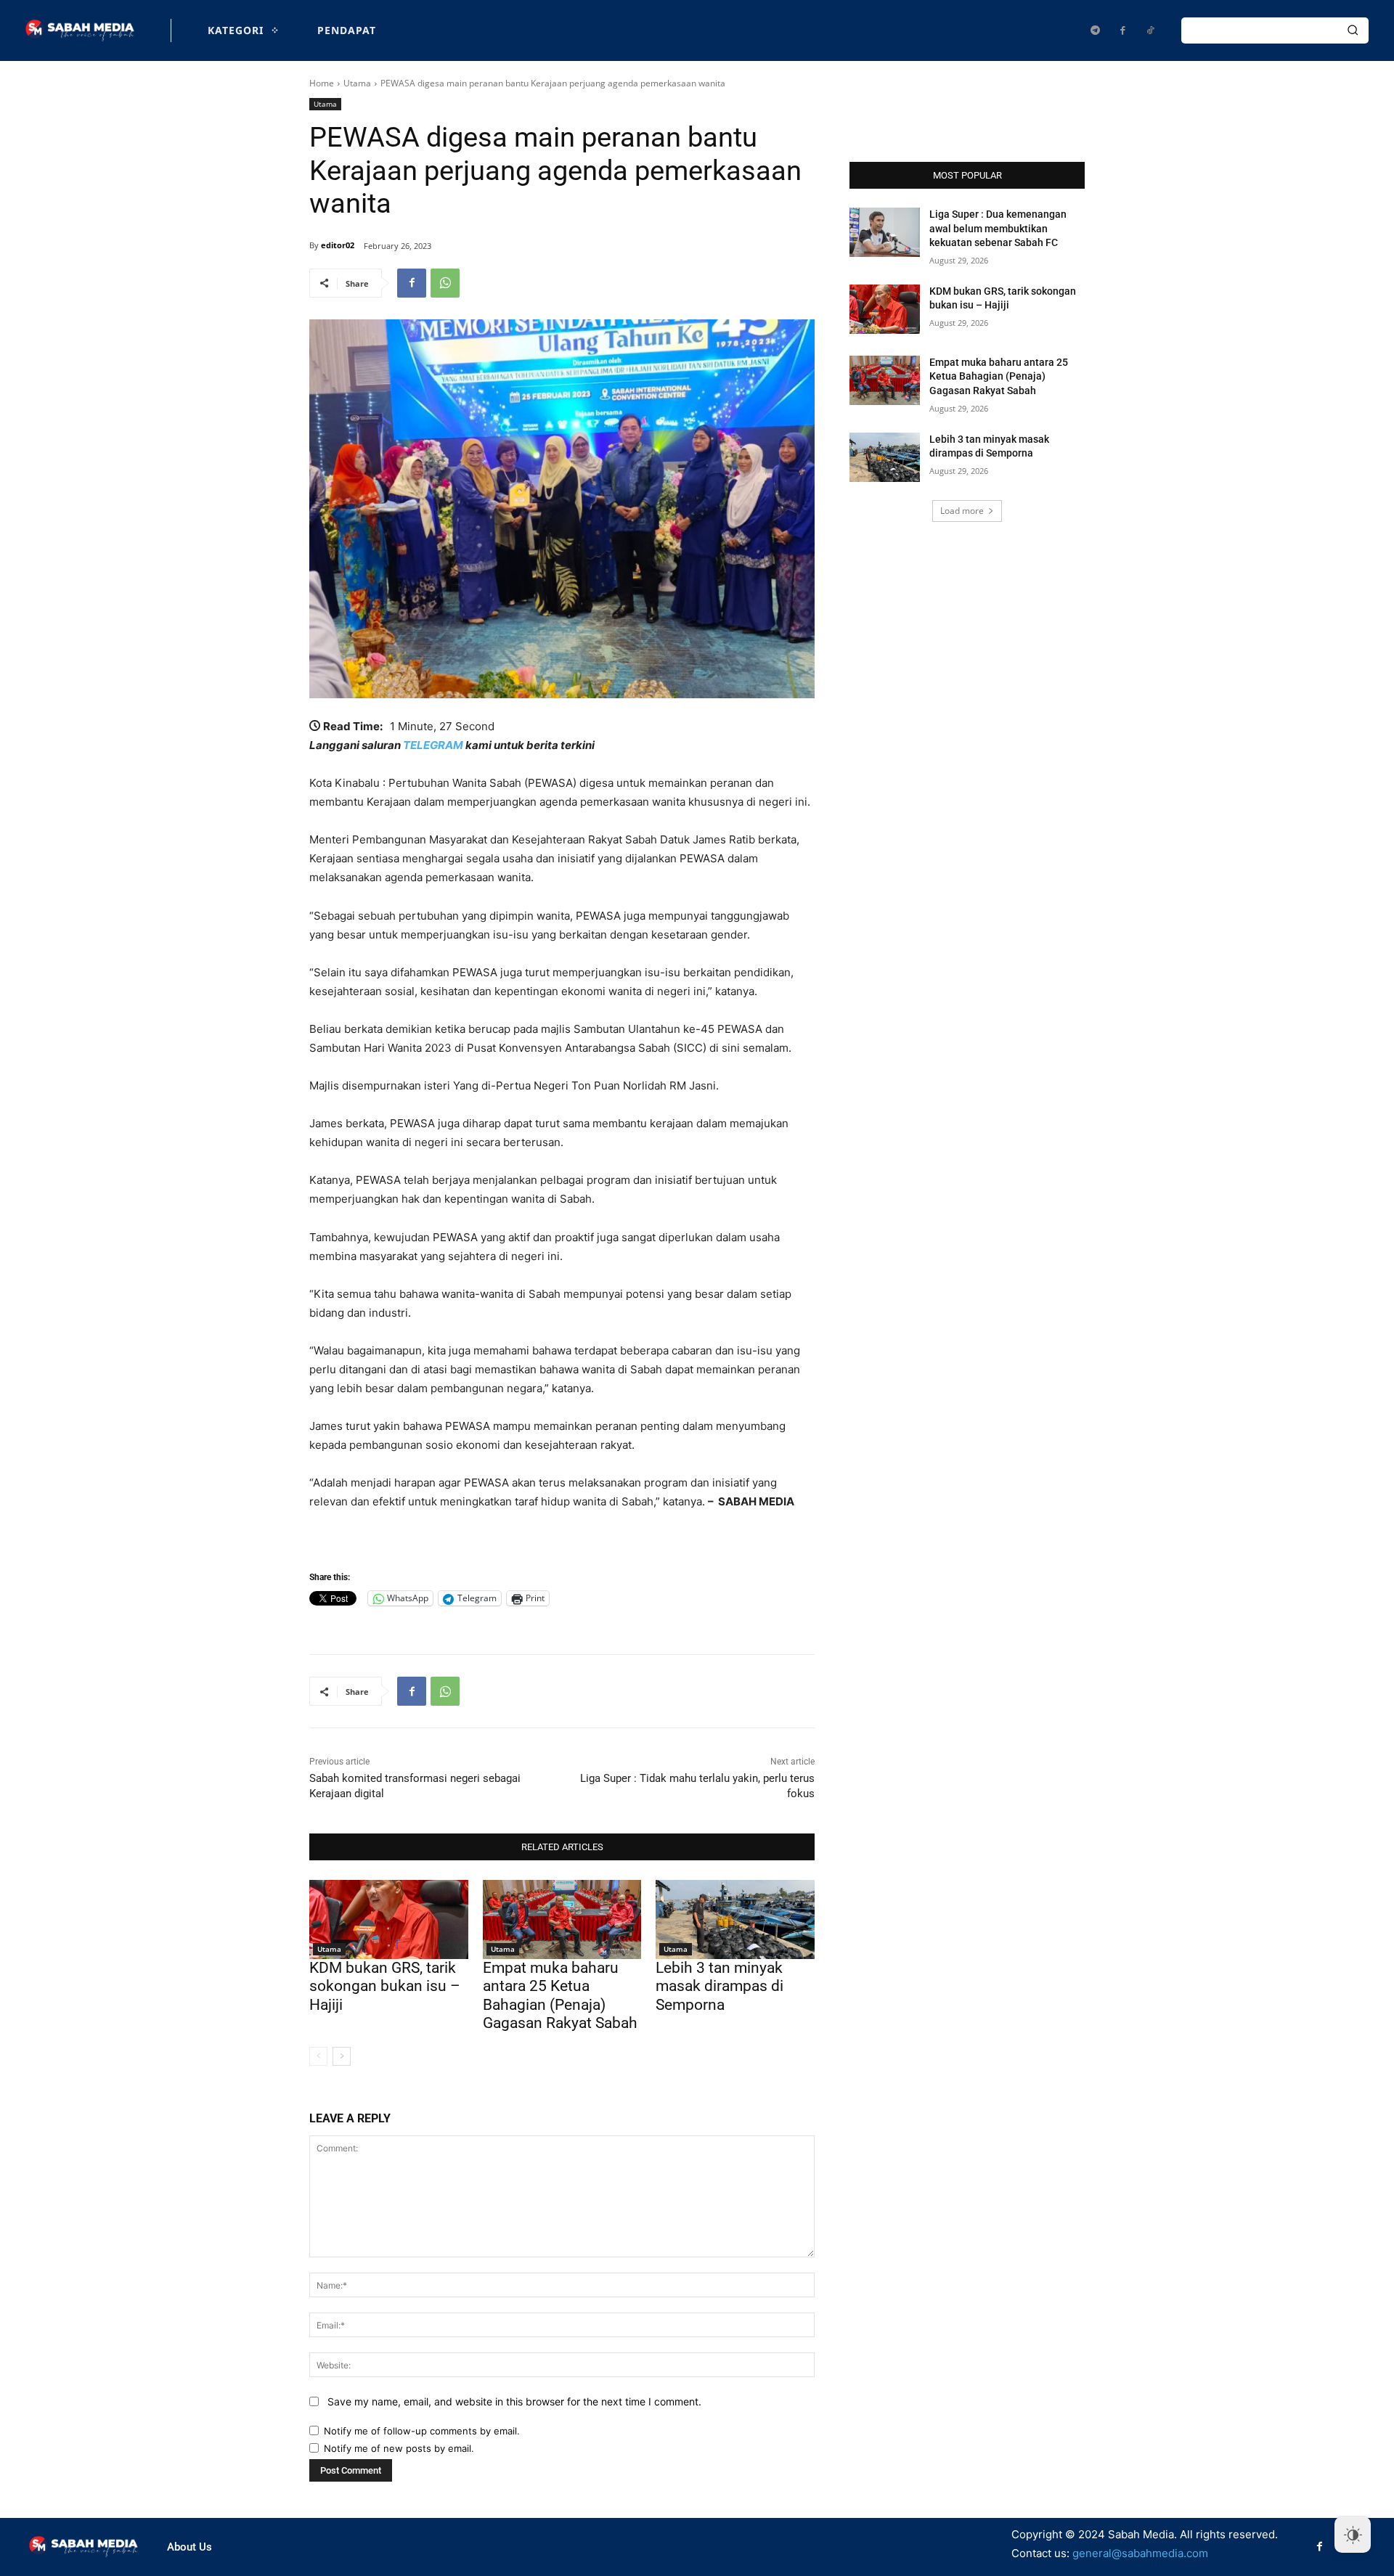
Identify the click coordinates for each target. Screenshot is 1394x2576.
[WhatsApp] (445, 283)
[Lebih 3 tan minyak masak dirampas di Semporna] (735, 1919)
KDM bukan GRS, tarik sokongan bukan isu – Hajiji (385, 1986)
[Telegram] (1095, 30)
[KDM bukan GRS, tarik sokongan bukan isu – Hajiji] (389, 1919)
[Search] (1353, 30)
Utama (357, 83)
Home (322, 83)
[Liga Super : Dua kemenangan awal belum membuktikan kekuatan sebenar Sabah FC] (885, 232)
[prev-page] (318, 2056)
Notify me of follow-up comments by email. (422, 2431)
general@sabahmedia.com (1140, 2553)
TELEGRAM (433, 745)
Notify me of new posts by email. (399, 2448)
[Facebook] (1122, 30)
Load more (962, 511)
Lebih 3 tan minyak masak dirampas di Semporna (720, 1986)
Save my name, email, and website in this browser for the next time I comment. (514, 2401)
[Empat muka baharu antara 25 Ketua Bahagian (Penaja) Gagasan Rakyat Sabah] (562, 1919)
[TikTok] (1150, 30)
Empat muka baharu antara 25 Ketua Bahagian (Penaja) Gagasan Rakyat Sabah (560, 1995)
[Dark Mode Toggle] (1353, 2535)
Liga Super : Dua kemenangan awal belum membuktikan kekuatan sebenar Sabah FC (998, 228)
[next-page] (342, 2056)
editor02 (338, 245)
